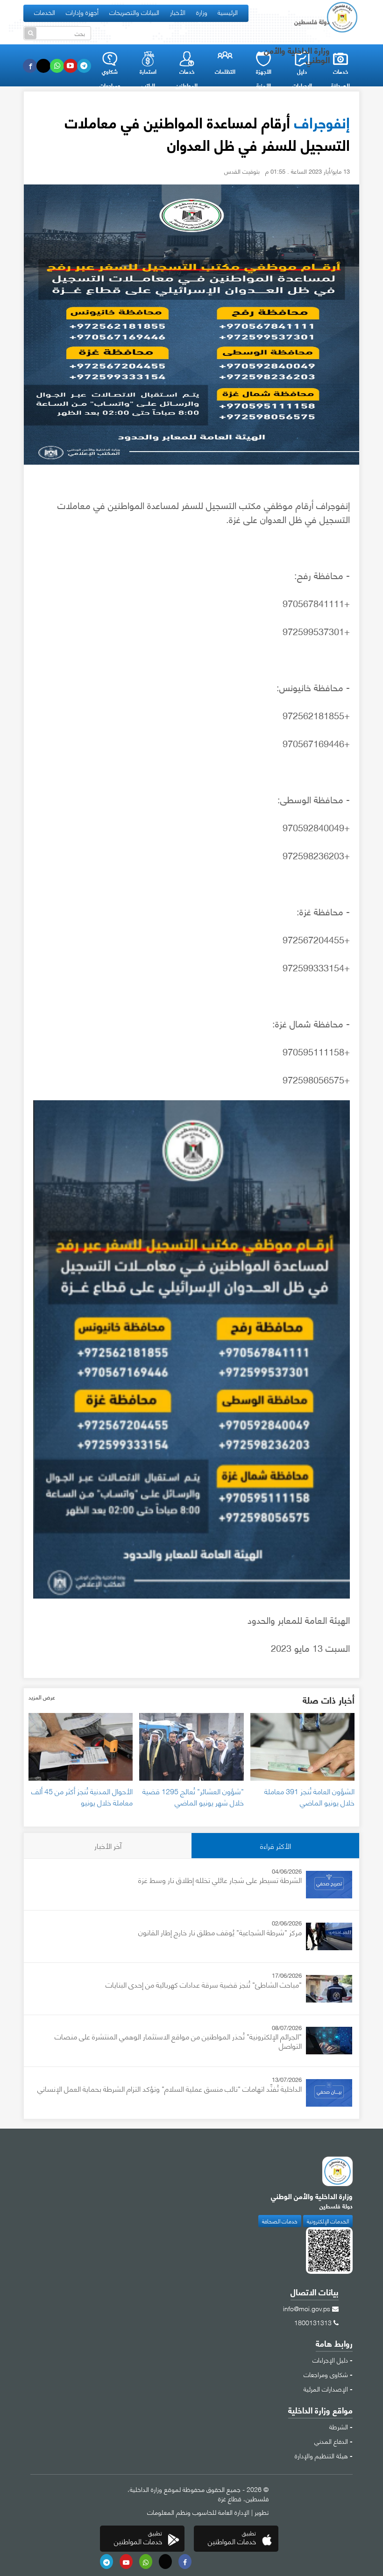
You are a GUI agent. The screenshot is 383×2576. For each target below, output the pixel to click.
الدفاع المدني (331, 2441)
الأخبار (178, 12)
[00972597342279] (146, 2562)
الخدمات (45, 12)
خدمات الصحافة (280, 2221)
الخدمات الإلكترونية (328, 2221)
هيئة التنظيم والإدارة (321, 2455)
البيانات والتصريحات (134, 12)
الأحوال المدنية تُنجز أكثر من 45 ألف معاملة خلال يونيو (82, 1796)
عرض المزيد (42, 1697)
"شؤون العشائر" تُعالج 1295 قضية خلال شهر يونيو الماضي (193, 1796)
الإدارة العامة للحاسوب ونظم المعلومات (198, 2512)
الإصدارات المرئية (326, 2388)
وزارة (202, 12)
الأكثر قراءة (276, 1845)
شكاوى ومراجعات (326, 2374)
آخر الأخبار (108, 1845)
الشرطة (339, 2426)
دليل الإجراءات (330, 2359)
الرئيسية (228, 12)
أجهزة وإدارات (82, 12)
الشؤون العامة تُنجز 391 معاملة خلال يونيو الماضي (309, 1796)
